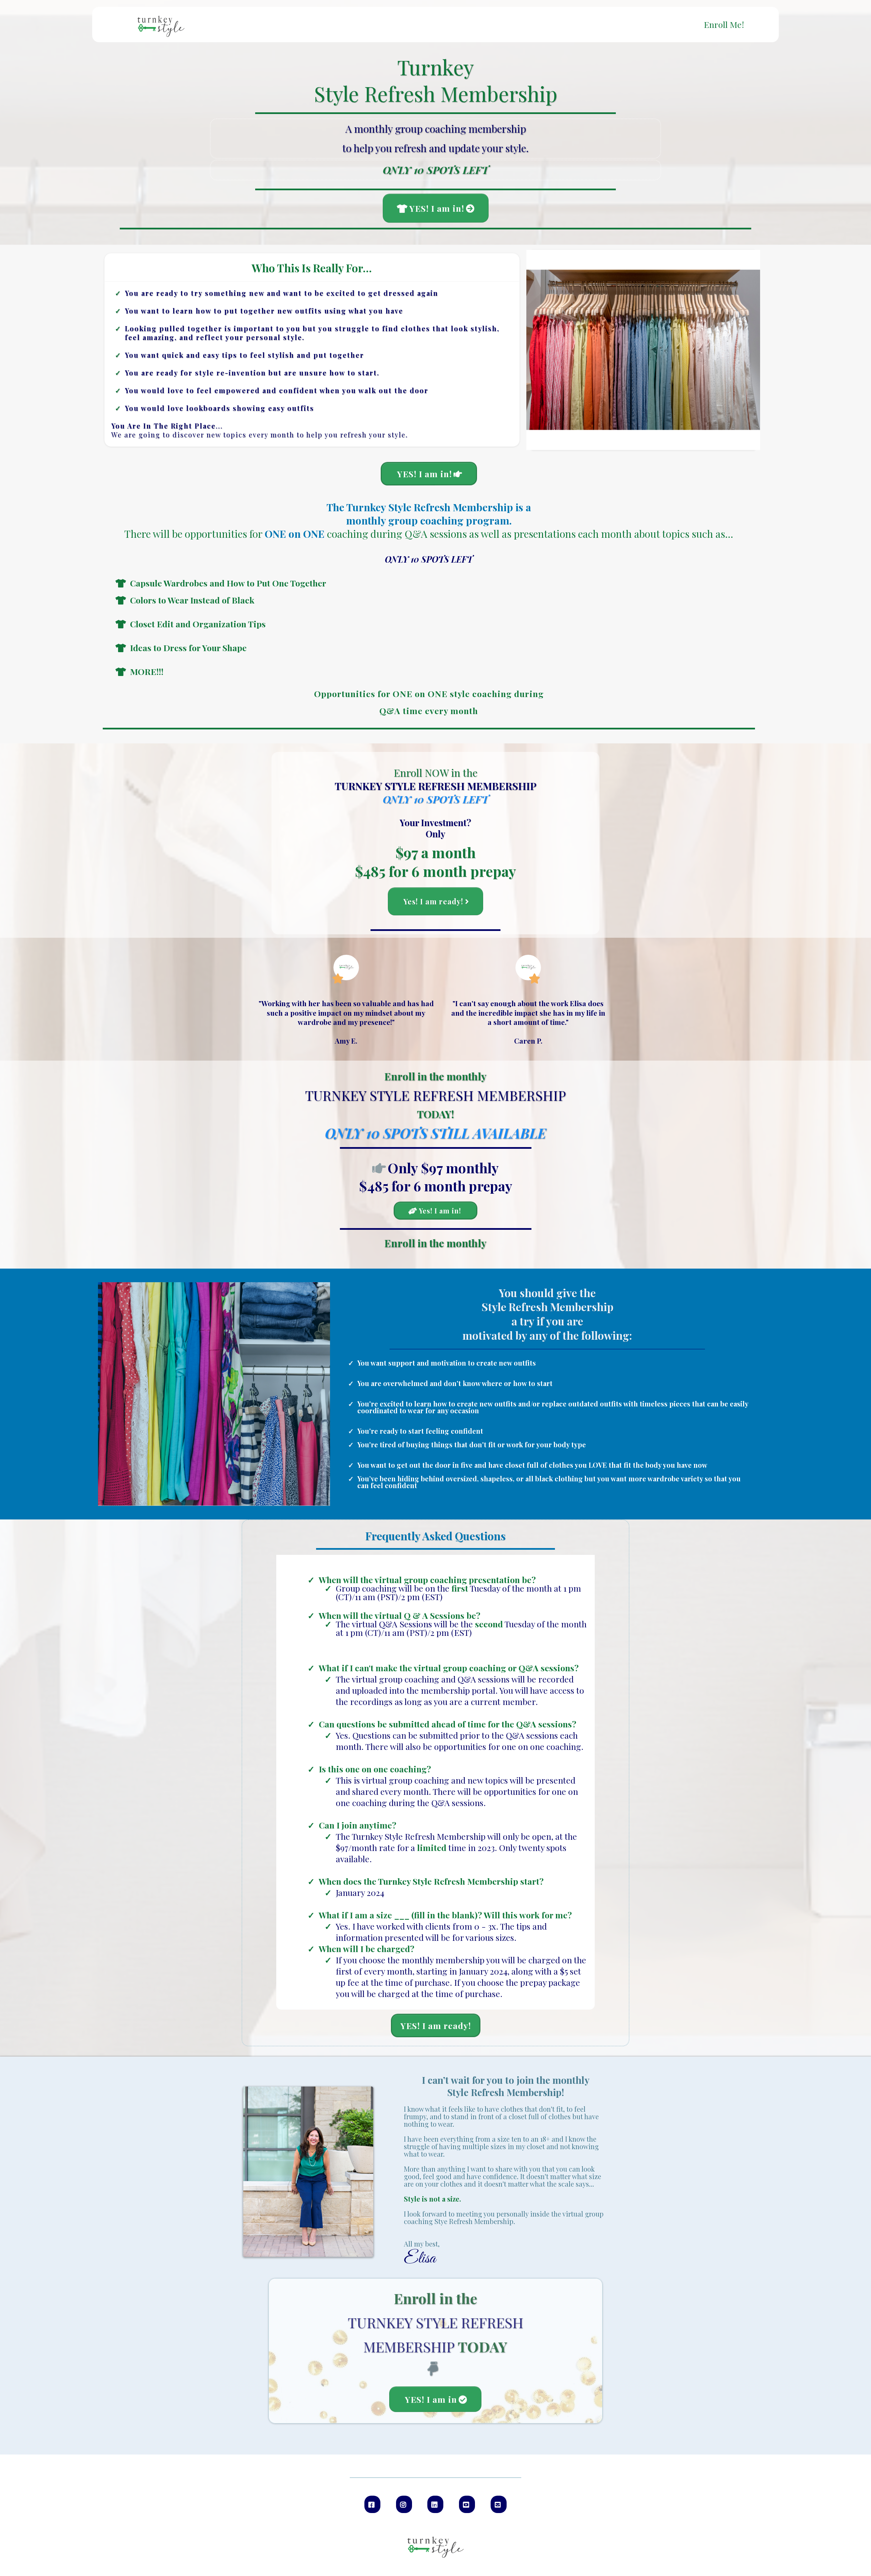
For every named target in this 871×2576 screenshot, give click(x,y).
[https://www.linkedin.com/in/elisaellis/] (435, 2504)
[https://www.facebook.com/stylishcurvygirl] (372, 2504)
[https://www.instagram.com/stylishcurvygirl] (404, 2504)
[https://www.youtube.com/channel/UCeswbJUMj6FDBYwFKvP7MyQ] (467, 2504)
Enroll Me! (724, 25)
